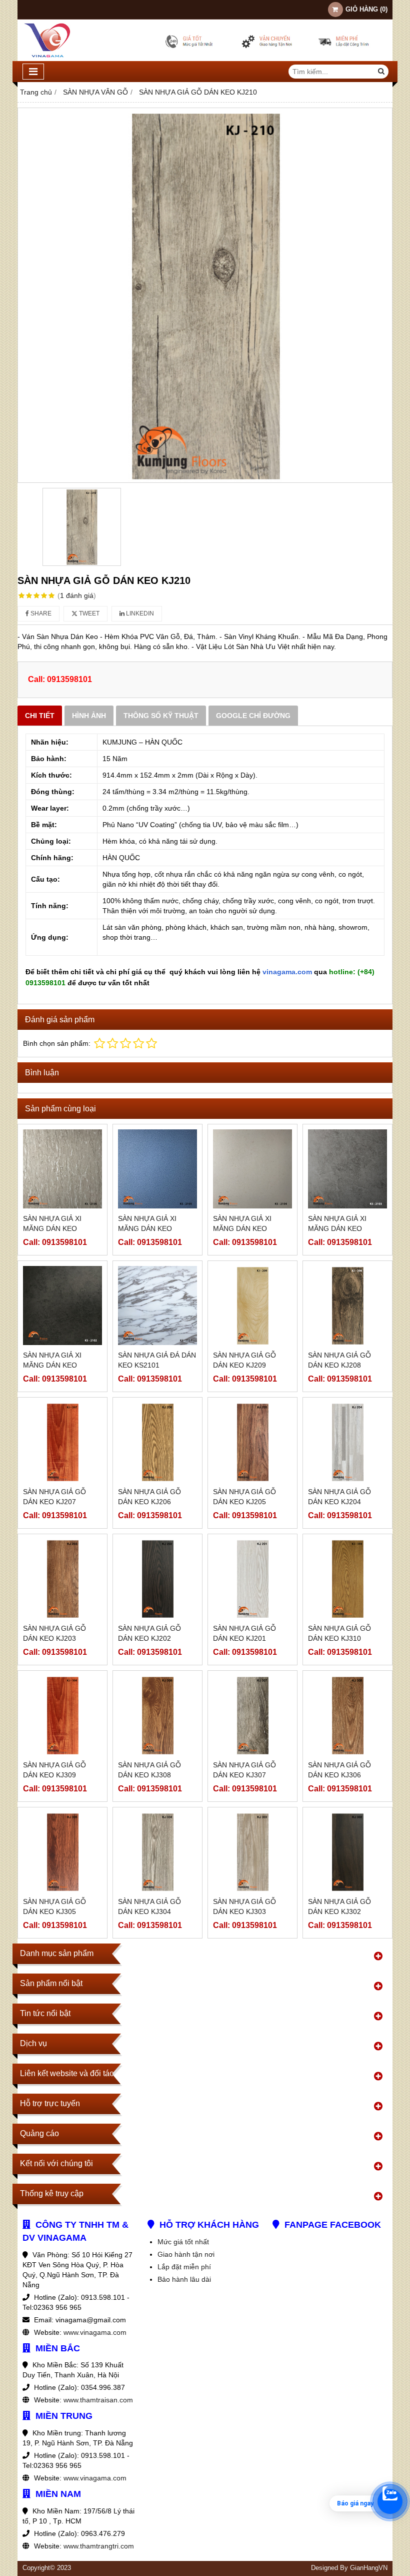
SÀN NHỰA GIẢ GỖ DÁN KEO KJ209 (244, 1360)
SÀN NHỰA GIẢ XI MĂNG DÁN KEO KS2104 (242, 1228)
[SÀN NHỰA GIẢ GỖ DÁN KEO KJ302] (347, 1852)
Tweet (88, 613)
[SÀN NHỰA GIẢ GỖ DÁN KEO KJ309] (62, 1715)
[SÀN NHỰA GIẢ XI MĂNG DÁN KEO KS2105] (157, 1169)
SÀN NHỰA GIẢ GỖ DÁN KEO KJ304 (149, 1906)
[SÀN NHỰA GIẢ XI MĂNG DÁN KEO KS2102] (62, 1306)
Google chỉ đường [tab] (253, 716)
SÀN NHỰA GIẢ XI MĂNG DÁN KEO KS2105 (147, 1228)
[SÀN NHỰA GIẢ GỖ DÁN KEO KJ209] (252, 1306)
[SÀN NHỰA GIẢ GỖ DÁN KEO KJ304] (157, 1852)
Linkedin (139, 613)
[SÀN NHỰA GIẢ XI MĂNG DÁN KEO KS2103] (347, 1169)
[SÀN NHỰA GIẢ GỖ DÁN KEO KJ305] (62, 1852)
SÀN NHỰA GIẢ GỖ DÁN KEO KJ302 (339, 1906)
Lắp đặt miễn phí (184, 2267)
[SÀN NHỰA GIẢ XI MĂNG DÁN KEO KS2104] (252, 1169)
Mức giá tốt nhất (183, 2242)
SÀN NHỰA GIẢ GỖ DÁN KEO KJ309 (54, 1770)
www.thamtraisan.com (98, 2400)
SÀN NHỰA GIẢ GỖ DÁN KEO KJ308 (149, 1770)
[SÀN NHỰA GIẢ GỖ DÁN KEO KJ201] (252, 1579)
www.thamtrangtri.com (99, 2546)
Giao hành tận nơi (186, 2254)
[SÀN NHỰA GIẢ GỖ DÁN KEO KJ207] (62, 1442)
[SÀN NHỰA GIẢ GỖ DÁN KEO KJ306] (347, 1715)
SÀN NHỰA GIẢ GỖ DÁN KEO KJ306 (339, 1770)
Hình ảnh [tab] (89, 716)
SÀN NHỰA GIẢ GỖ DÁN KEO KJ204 (339, 1497)
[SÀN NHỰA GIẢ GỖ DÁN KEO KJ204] (347, 1442)
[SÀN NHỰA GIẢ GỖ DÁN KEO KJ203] (62, 1579)
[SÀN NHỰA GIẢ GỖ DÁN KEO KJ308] (157, 1715)
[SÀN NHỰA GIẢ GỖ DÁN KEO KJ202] (157, 1579)
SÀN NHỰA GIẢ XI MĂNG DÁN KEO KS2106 (52, 1228)
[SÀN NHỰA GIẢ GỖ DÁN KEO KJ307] (252, 1715)
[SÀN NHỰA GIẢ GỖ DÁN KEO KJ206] (157, 1442)
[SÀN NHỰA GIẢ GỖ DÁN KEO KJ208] (347, 1306)
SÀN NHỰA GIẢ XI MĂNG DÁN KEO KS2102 (52, 1365)
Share (40, 613)
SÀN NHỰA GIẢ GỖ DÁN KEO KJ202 (149, 1633)
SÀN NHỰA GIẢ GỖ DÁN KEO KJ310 (339, 1633)
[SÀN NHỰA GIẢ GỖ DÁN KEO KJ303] (252, 1852)
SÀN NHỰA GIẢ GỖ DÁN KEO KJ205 (244, 1497)
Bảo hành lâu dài (184, 2279)
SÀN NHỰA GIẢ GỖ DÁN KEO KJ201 (244, 1633)
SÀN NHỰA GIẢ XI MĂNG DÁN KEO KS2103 (337, 1228)
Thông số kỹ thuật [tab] (161, 716)
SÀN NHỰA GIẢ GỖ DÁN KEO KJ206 (149, 1497)
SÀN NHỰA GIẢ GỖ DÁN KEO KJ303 (244, 1906)
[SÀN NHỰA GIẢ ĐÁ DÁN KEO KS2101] (157, 1306)
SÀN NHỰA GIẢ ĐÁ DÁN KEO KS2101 (157, 1360)
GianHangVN (369, 2568)
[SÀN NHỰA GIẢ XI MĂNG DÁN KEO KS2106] (62, 1169)
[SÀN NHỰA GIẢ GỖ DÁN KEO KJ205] (252, 1442)
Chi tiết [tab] (40, 716)
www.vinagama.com (95, 2332)
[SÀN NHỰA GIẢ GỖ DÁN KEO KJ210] (205, 295)
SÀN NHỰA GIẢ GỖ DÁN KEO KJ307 (244, 1770)
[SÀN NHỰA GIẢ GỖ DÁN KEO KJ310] (347, 1579)
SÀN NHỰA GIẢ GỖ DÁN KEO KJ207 (54, 1497)
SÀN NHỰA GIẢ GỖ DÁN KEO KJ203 (54, 1633)
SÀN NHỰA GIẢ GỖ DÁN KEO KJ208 (339, 1360)
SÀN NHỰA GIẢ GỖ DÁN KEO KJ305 (54, 1906)
